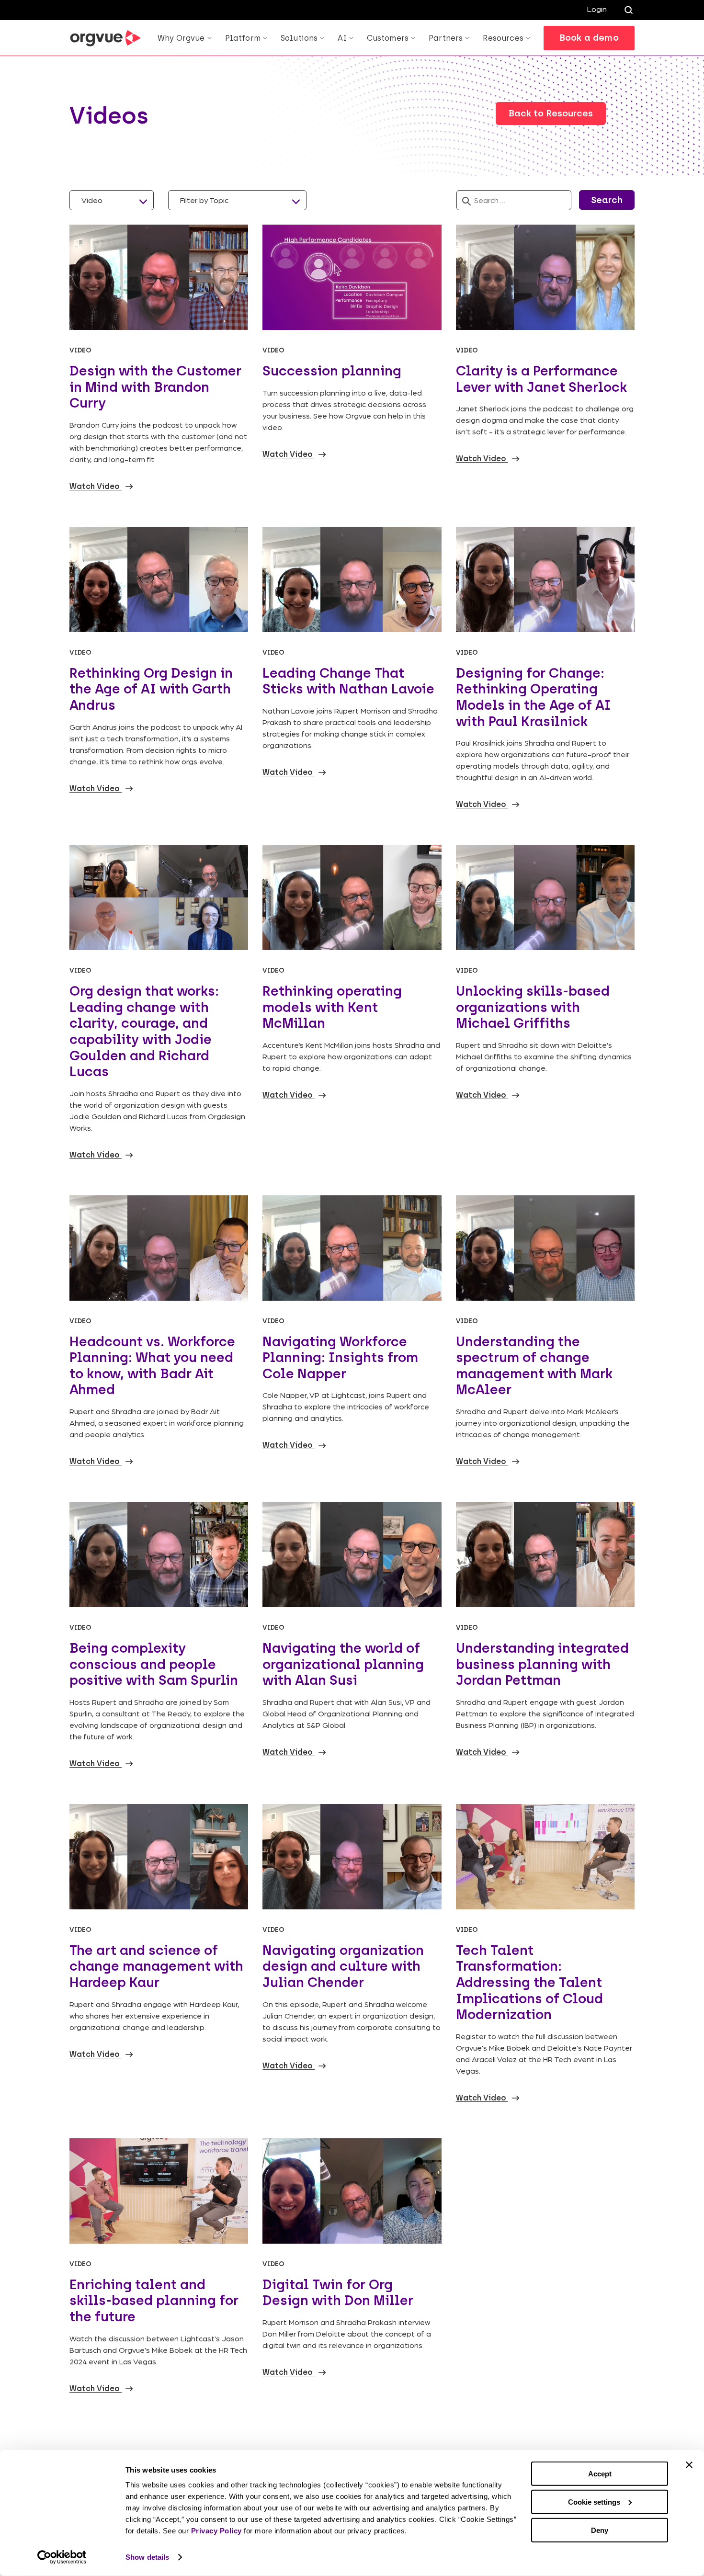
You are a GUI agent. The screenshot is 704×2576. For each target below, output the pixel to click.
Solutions (299, 38)
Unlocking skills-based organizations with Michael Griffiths (533, 1007)
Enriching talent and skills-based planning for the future (154, 2300)
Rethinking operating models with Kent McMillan (332, 1007)
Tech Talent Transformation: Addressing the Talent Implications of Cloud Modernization (529, 1982)
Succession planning (332, 371)
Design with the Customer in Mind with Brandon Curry (155, 387)
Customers (388, 38)
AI (342, 38)
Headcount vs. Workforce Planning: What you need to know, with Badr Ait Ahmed (152, 1366)
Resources (503, 38)
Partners (446, 38)
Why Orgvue (181, 38)
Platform (243, 38)
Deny (600, 2530)
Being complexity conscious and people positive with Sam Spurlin (154, 1664)
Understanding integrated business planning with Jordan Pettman (542, 1664)
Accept (600, 2474)
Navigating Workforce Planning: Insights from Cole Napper (340, 1357)
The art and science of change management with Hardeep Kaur (156, 1966)
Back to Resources (551, 113)
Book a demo (589, 38)
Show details (147, 2557)
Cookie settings (594, 2502)
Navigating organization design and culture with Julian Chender (343, 1966)
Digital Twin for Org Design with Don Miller (338, 2292)
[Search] (628, 10)
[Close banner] (689, 2465)
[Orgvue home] (105, 38)
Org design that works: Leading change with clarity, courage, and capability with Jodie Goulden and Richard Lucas (144, 1031)
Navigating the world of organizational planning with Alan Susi (343, 1664)
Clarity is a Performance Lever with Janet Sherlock (541, 379)
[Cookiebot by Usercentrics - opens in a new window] (62, 2557)
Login (597, 9)
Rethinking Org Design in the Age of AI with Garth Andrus (151, 689)
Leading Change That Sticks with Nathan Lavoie (348, 681)
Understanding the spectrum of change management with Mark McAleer (534, 1366)
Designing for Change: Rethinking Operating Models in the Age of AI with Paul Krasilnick (533, 697)
